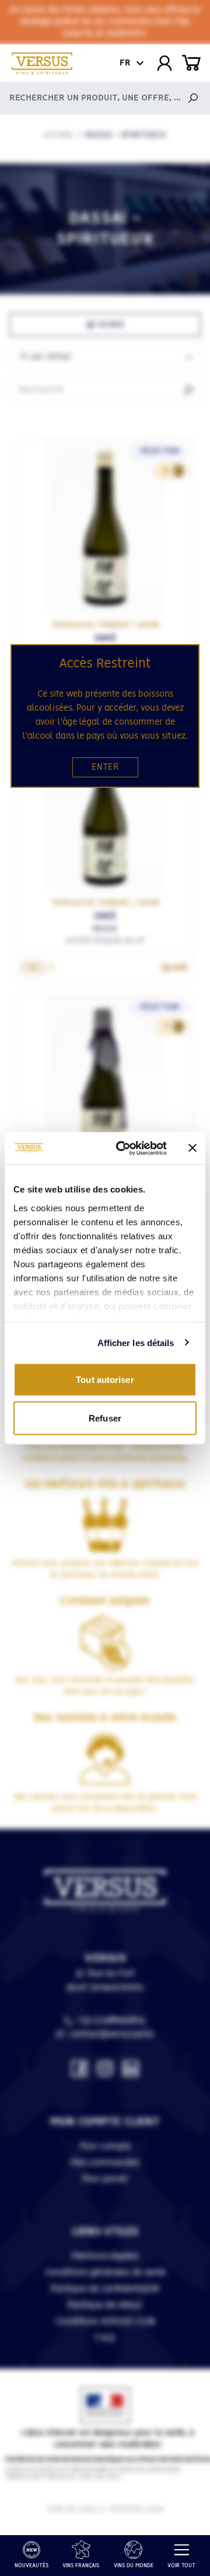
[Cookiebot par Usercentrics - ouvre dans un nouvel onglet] (123, 1148)
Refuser (105, 1418)
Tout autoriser (105, 1380)
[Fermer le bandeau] (192, 1148)
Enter (105, 767)
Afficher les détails (136, 1342)
